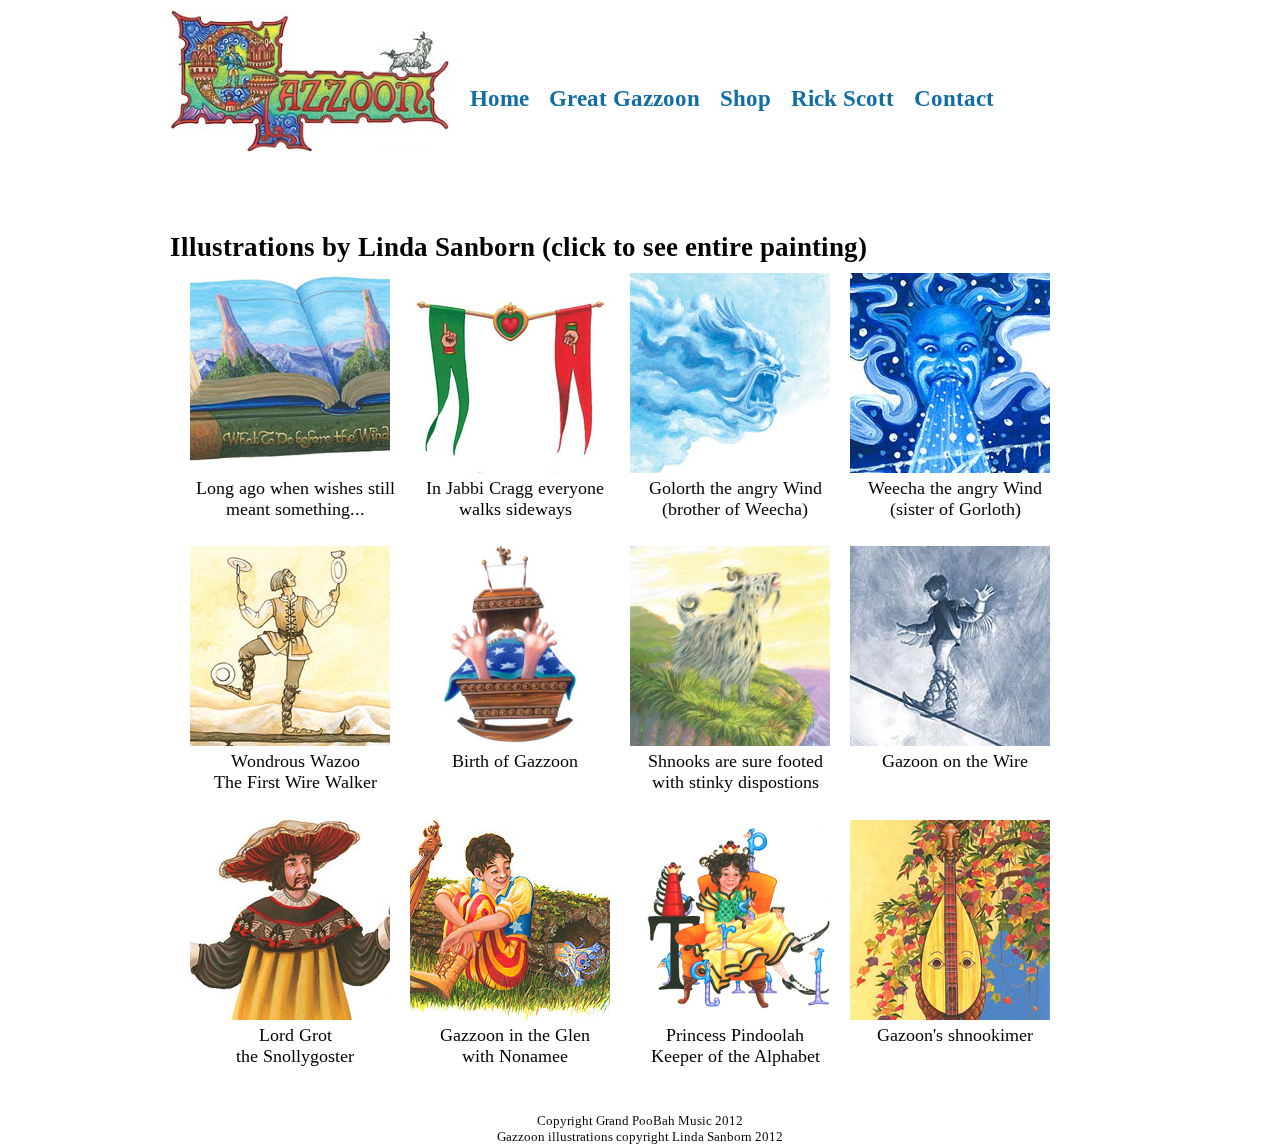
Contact (954, 98)
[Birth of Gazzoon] (510, 739)
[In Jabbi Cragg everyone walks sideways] (510, 466)
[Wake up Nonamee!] (510, 1013)
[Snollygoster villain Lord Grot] (290, 1013)
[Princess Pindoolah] (730, 1013)
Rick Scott (842, 98)
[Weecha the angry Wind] (950, 466)
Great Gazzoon (624, 98)
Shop (745, 98)
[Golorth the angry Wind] (730, 466)
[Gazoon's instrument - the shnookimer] (950, 1013)
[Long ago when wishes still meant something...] (290, 466)
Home (499, 98)
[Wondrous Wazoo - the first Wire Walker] (290, 739)
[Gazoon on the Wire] (950, 739)
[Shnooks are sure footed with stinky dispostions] (730, 739)
